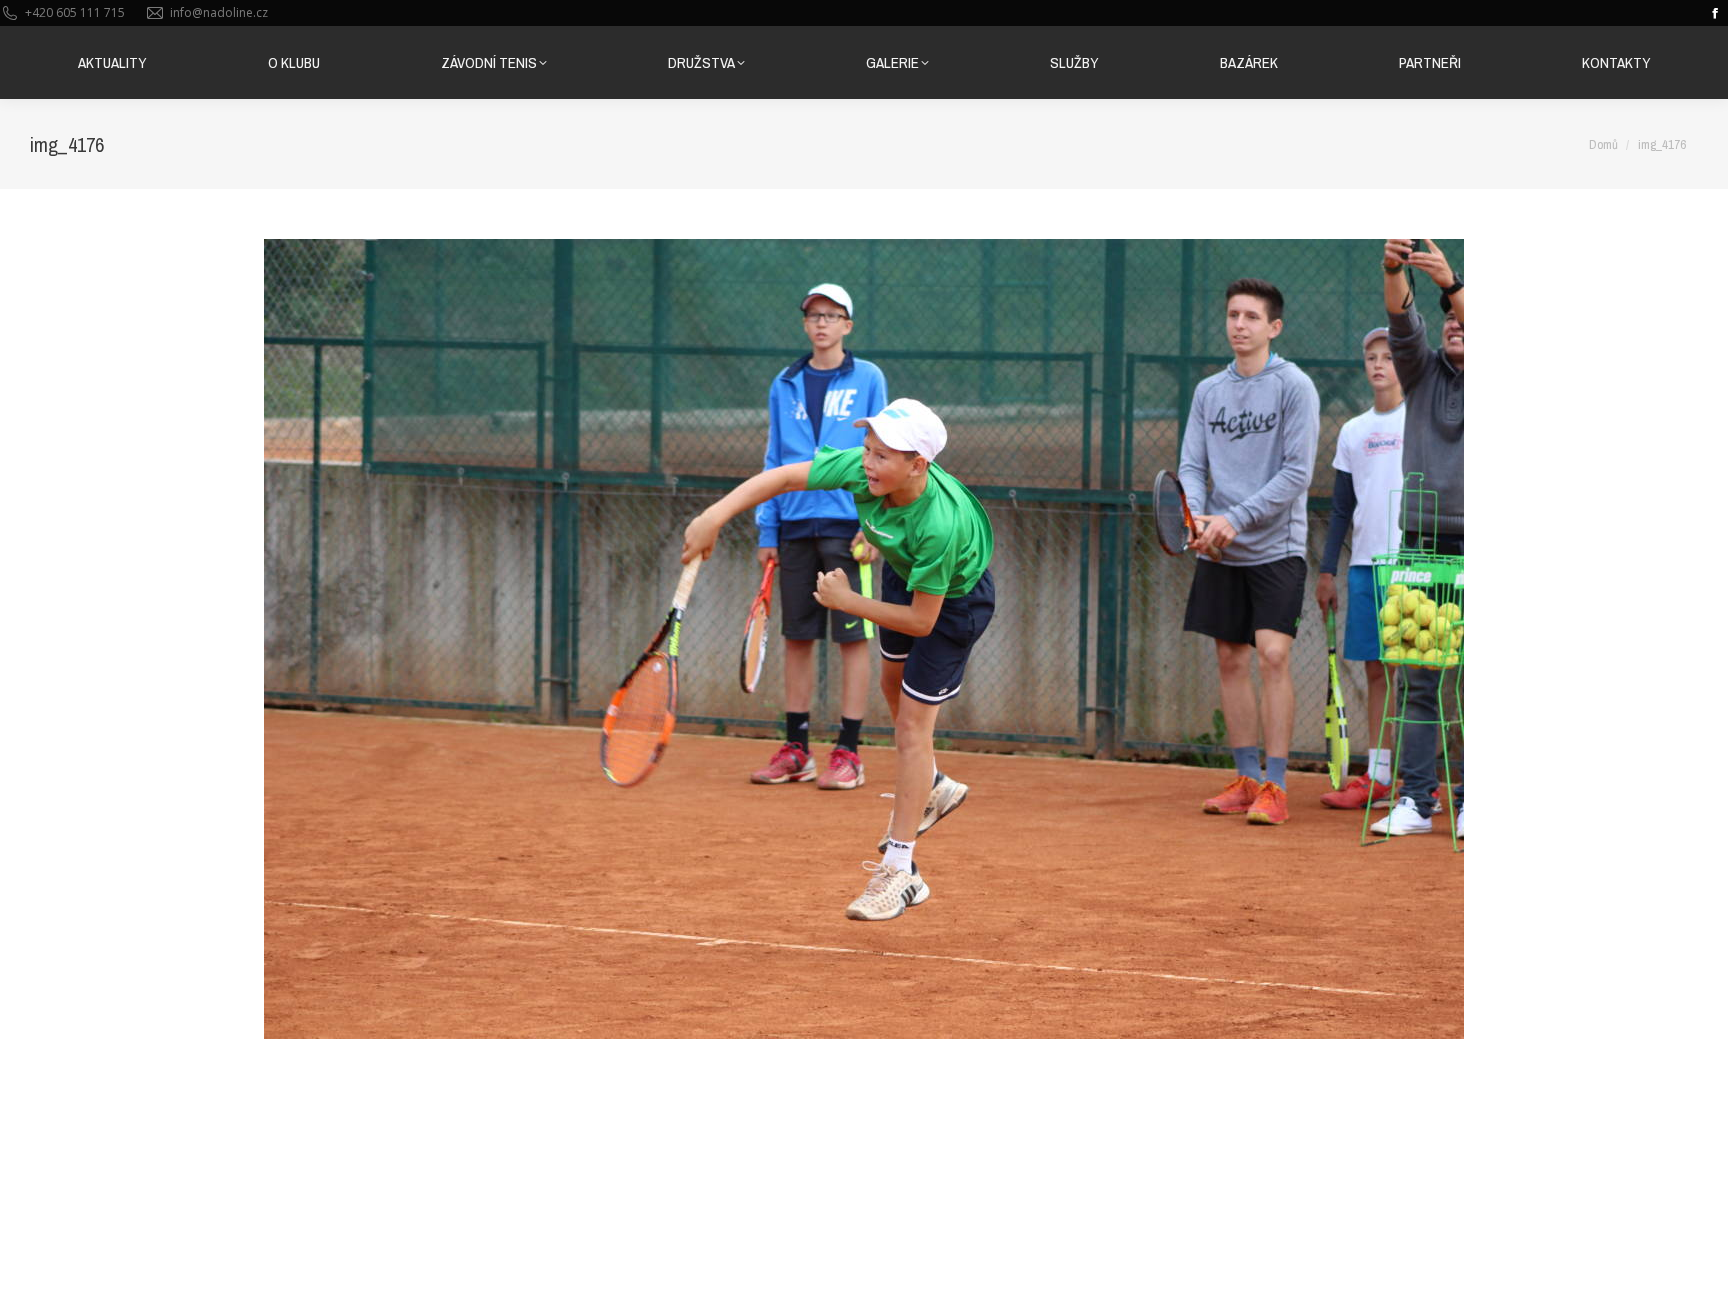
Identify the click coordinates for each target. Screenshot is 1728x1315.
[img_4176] (864, 639)
